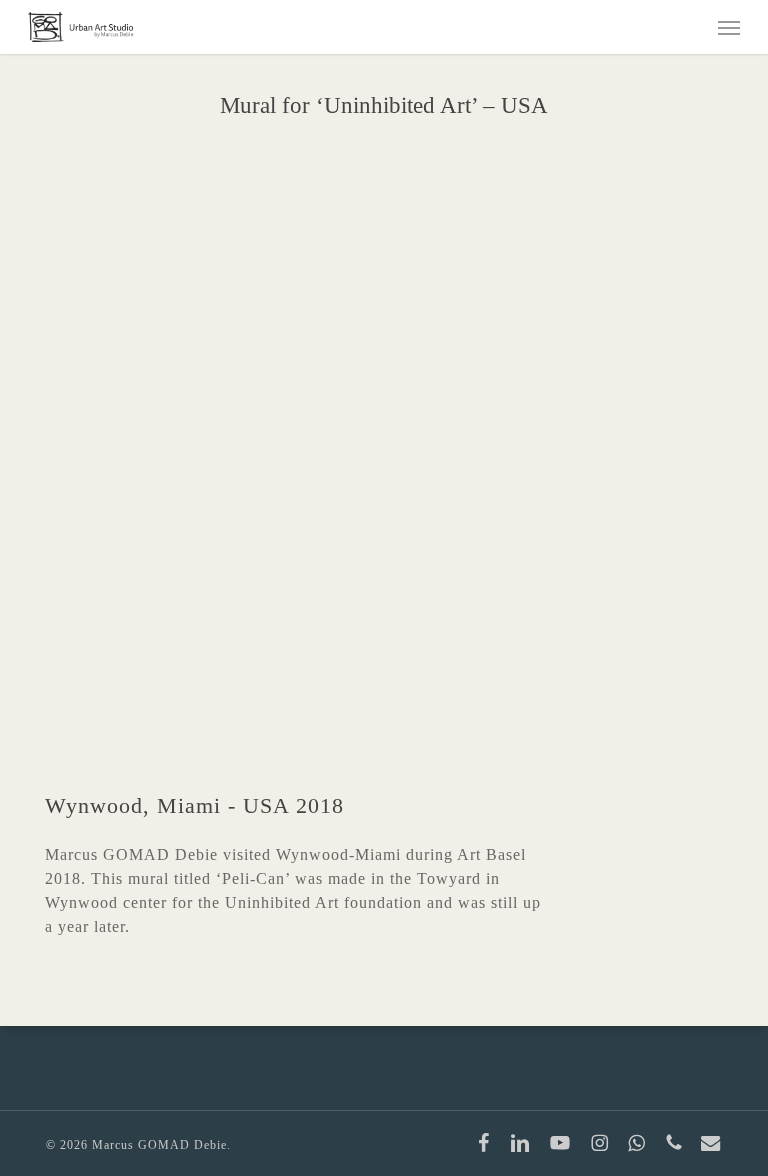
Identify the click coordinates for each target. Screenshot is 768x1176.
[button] (729, 27)
